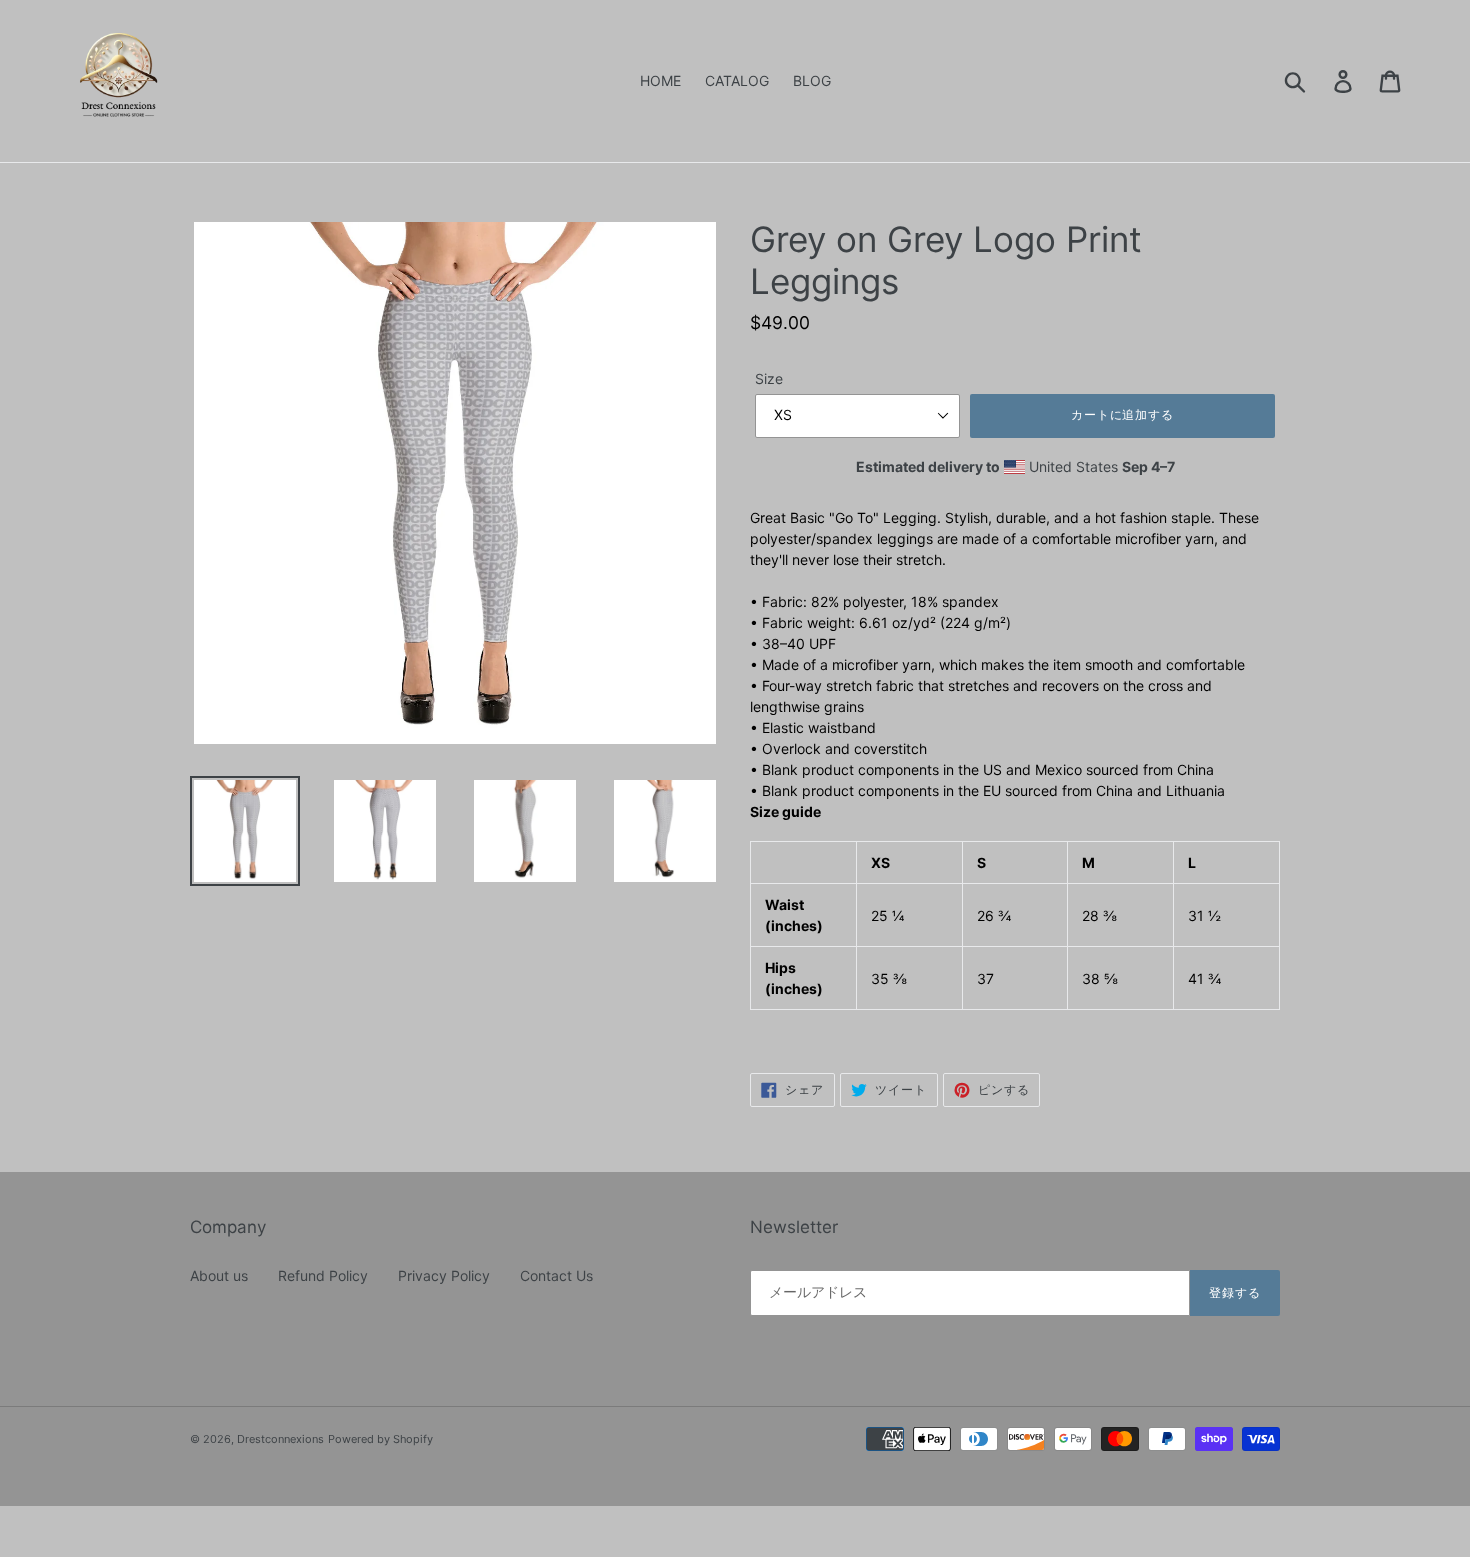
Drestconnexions (280, 1439)
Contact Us (556, 1275)
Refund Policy (323, 1275)
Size (769, 378)
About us (219, 1275)
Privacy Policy (444, 1275)
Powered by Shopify (380, 1439)
